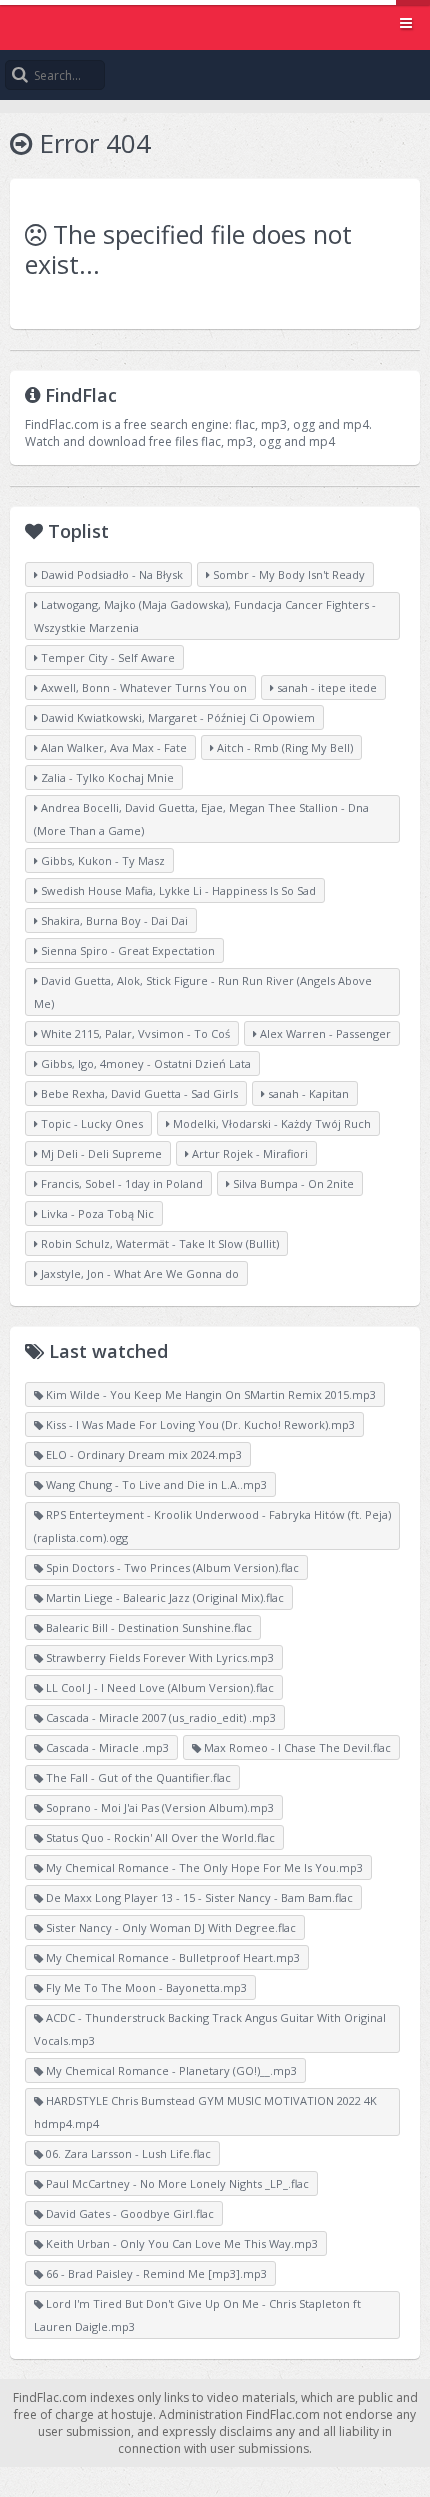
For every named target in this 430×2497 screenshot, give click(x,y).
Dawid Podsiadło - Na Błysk (110, 574)
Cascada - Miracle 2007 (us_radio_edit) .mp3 (159, 1717)
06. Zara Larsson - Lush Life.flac (127, 2153)
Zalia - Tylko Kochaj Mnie (106, 777)
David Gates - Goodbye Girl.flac (128, 2213)
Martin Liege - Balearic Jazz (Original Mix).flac (163, 1597)
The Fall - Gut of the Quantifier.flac (137, 1777)
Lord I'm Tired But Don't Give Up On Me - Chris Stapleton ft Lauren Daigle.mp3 (197, 2315)
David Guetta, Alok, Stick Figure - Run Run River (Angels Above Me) (203, 992)
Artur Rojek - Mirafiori (248, 1153)
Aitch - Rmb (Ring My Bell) (283, 747)
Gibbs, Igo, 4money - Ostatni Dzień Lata (144, 1063)
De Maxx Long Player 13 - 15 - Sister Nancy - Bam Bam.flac (198, 1897)
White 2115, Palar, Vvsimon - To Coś (134, 1033)
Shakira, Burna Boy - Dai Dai (113, 920)
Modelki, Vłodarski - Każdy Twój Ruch (270, 1123)
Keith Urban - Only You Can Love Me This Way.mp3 (180, 2243)
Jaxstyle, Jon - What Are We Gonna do (138, 1273)
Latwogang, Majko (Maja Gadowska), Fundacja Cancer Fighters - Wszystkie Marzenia (205, 616)
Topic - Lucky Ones (90, 1123)
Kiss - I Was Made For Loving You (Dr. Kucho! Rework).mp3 (199, 1424)
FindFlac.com (215, 25)
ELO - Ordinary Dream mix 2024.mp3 (142, 1454)
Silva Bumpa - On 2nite (292, 1183)
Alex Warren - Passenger (324, 1033)
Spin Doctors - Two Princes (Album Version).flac (171, 1567)
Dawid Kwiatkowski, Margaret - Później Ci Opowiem (176, 717)
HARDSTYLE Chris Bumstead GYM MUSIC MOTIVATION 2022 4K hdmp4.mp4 (205, 2112)
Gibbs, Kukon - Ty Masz (101, 860)
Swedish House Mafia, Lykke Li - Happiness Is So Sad (177, 890)
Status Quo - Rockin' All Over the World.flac (159, 1837)
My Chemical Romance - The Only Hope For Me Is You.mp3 (203, 1867)
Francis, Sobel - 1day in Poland (120, 1183)
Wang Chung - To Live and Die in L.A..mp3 (155, 1484)
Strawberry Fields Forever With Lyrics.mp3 (158, 1657)
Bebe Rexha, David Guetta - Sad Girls (138, 1093)
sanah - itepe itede (325, 687)
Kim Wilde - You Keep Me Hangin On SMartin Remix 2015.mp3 (209, 1394)
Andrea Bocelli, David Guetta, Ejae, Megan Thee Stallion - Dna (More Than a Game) (201, 819)
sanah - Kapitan (307, 1093)
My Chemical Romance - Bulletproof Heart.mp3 (171, 1957)
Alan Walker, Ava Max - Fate (112, 747)
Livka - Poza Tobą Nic (96, 1213)
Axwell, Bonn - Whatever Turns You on (142, 687)
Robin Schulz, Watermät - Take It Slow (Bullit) (158, 1243)
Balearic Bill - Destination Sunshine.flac (147, 1627)
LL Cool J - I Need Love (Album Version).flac (158, 1687)
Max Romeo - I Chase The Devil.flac (296, 1747)
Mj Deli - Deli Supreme (100, 1153)
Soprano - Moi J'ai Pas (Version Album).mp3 (158, 1807)
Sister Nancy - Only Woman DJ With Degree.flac (169, 1927)
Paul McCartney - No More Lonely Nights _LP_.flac (176, 2183)
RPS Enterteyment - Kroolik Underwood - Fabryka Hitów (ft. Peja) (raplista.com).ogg (212, 1526)
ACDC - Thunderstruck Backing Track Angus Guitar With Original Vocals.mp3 (210, 2029)
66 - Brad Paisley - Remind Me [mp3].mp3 (155, 2273)
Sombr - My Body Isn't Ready (287, 574)
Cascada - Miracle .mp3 (106, 1747)
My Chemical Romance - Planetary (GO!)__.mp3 (170, 2070)
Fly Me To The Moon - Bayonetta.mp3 (145, 1987)
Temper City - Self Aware (106, 657)
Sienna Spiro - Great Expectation (126, 950)
